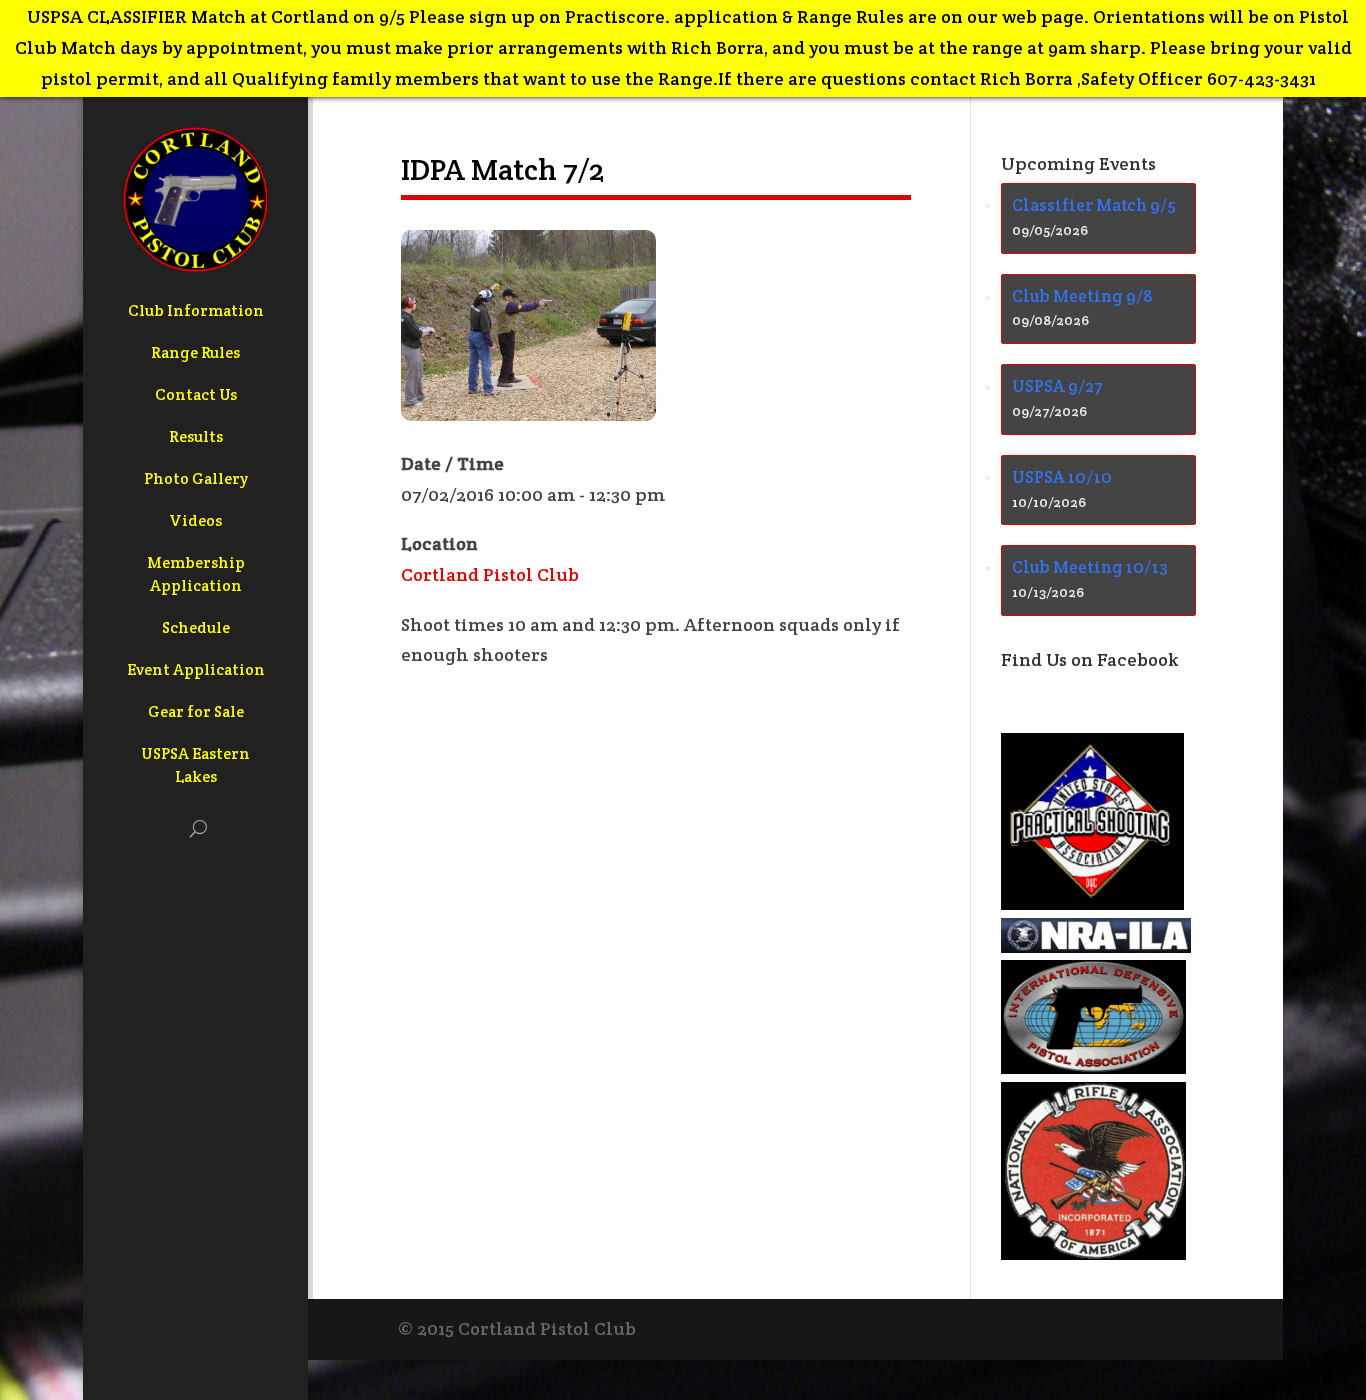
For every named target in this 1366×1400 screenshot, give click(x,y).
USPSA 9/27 (1057, 386)
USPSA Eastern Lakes (195, 765)
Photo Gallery (196, 478)
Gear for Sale (196, 711)
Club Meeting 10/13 (1090, 567)
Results (196, 436)
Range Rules (195, 352)
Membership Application (196, 574)
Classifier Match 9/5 (1094, 205)
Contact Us (196, 394)
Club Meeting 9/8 (1082, 296)
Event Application (196, 669)
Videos (195, 520)
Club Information (196, 310)
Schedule (196, 627)
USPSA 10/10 (1062, 477)
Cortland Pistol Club (490, 574)
